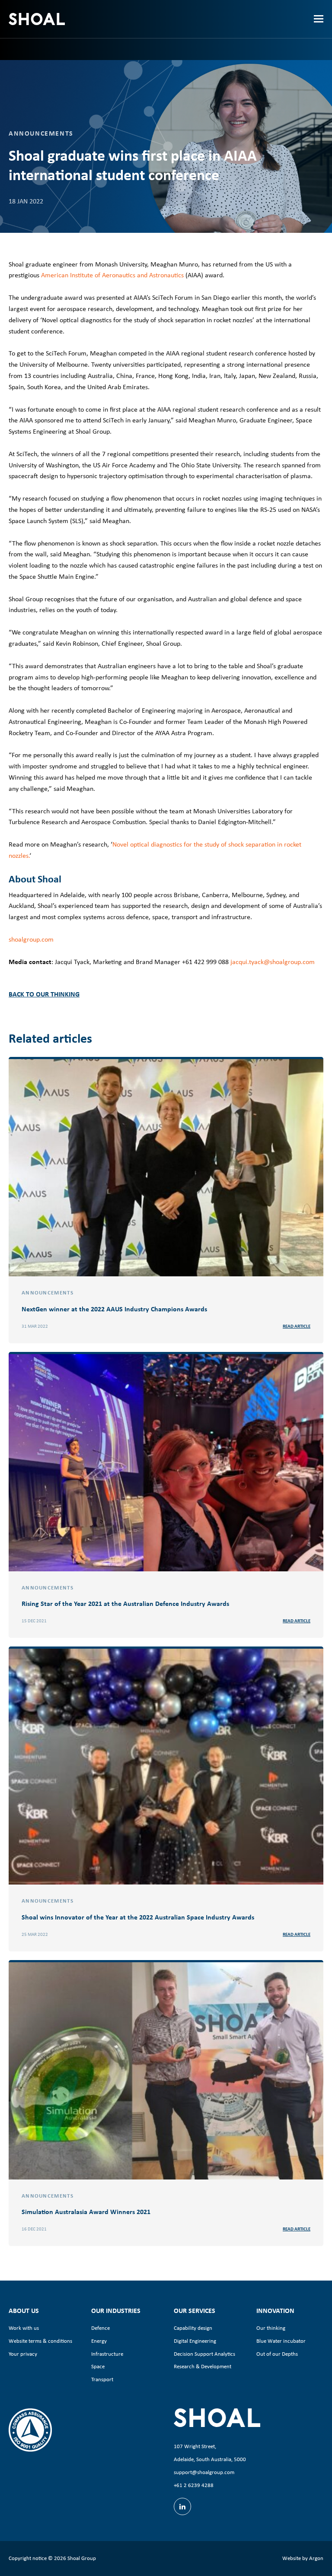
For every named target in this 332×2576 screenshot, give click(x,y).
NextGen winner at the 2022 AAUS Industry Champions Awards (114, 1309)
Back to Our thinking (44, 994)
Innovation (275, 2310)
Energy (99, 2341)
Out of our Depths (277, 2354)
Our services (195, 2310)
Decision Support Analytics (204, 2354)
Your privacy (23, 2354)
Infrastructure (107, 2354)
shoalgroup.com (31, 939)
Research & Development (203, 2366)
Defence (101, 2328)
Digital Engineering (195, 2341)
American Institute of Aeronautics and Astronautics (112, 275)
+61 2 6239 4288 (194, 2485)
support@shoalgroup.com (204, 2472)
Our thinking (271, 2328)
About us (24, 2310)
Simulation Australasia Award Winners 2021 (86, 2211)
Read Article (297, 1326)
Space (98, 2366)
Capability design (193, 2328)
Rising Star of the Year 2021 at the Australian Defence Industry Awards (125, 1603)
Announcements (41, 133)
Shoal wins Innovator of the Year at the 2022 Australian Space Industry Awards (138, 1917)
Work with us (24, 2328)
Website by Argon (303, 2558)
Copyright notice (28, 2558)
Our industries (116, 2310)
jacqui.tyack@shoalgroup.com (273, 962)
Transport (102, 2379)
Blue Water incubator (281, 2341)
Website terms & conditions (40, 2341)
